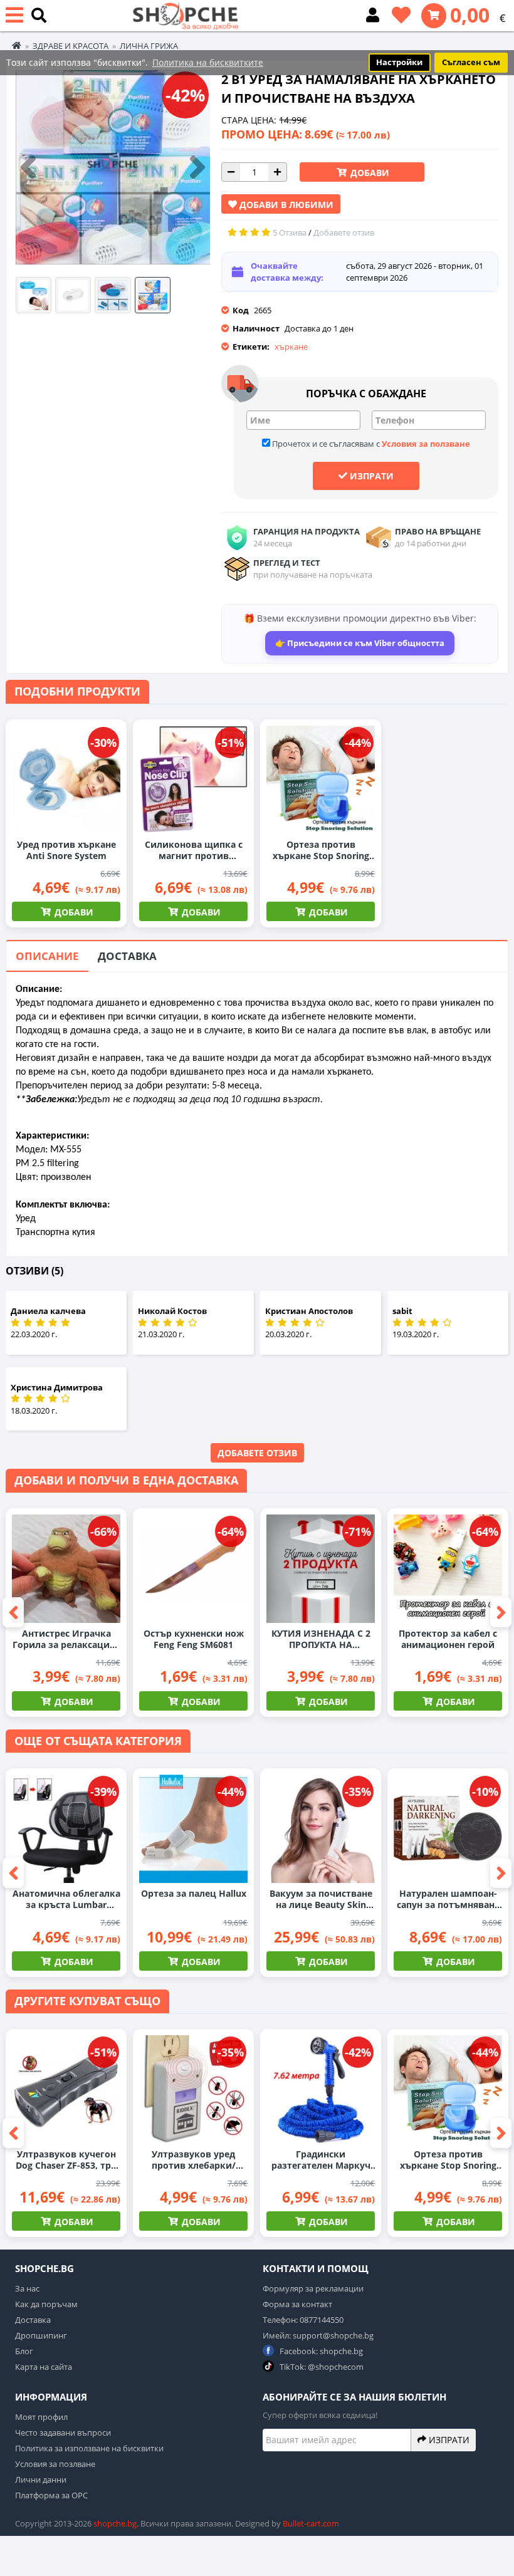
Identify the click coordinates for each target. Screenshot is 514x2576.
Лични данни (41, 2480)
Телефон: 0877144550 (303, 2320)
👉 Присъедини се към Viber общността (360, 643)
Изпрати (370, 476)
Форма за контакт (297, 2304)
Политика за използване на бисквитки (89, 2448)
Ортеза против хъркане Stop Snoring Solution (321, 850)
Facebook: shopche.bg (320, 2351)
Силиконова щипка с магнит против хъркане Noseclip (194, 850)
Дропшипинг (41, 2335)
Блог (24, 2351)
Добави (369, 173)
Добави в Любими (285, 205)
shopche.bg (115, 2523)
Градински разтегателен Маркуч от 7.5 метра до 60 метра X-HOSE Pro (321, 2160)
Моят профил (41, 2417)
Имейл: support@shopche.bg (318, 2335)
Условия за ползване (426, 444)
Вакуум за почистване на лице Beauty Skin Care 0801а (321, 1899)
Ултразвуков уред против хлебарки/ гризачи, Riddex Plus (193, 2160)
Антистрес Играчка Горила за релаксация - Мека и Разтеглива (66, 1639)
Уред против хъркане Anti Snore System (66, 850)
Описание (47, 956)
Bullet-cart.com (311, 2523)
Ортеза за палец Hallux (194, 1894)
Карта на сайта (44, 2367)
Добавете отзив (257, 1453)
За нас (27, 2288)
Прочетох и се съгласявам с (370, 444)
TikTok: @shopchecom (321, 2367)
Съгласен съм (471, 62)
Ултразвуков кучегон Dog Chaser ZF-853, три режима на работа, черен (66, 2160)
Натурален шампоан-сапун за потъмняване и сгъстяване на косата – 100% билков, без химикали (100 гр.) (448, 1899)
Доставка (127, 956)
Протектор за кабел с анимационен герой (448, 1639)
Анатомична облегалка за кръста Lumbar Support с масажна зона (66, 1899)
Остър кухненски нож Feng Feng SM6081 (194, 1639)
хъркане (291, 347)
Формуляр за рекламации (313, 2288)
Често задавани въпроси (63, 2433)
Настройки (399, 62)
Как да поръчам (46, 2304)
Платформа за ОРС (51, 2495)
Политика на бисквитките (208, 62)
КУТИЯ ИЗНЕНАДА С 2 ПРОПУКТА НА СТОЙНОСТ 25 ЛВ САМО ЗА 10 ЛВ (321, 1639)
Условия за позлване (55, 2464)
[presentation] (28, 168)
